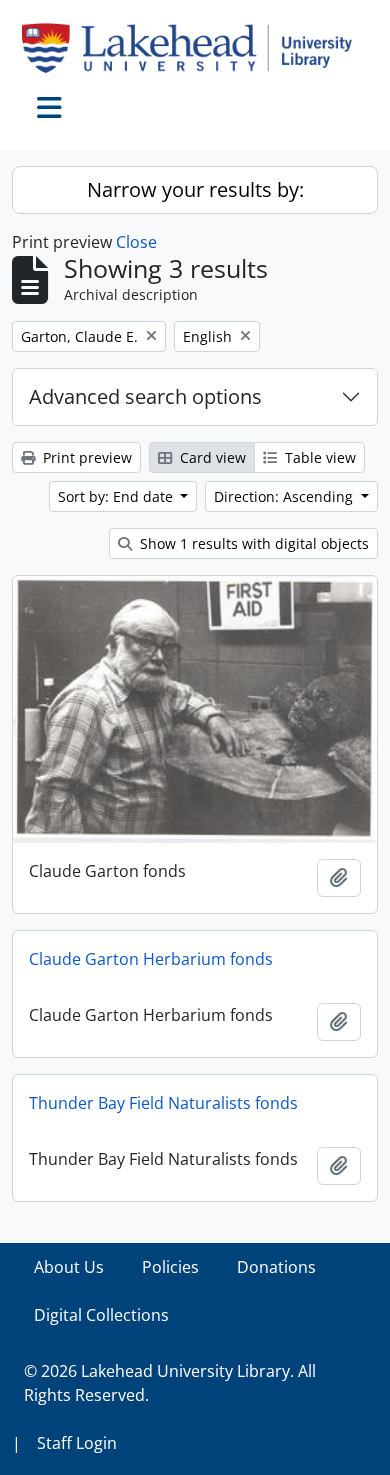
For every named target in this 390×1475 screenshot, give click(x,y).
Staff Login (77, 1443)
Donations (276, 1267)
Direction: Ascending (285, 496)
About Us (69, 1267)
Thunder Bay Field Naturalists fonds (163, 1103)
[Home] (195, 48)
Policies (170, 1267)
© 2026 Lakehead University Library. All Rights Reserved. (170, 1383)
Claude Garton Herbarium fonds (151, 959)
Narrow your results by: (195, 189)
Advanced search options (145, 396)
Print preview (85, 457)
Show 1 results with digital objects (252, 543)
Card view (211, 457)
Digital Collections (101, 1315)
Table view (318, 457)
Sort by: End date (117, 496)
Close (136, 242)
